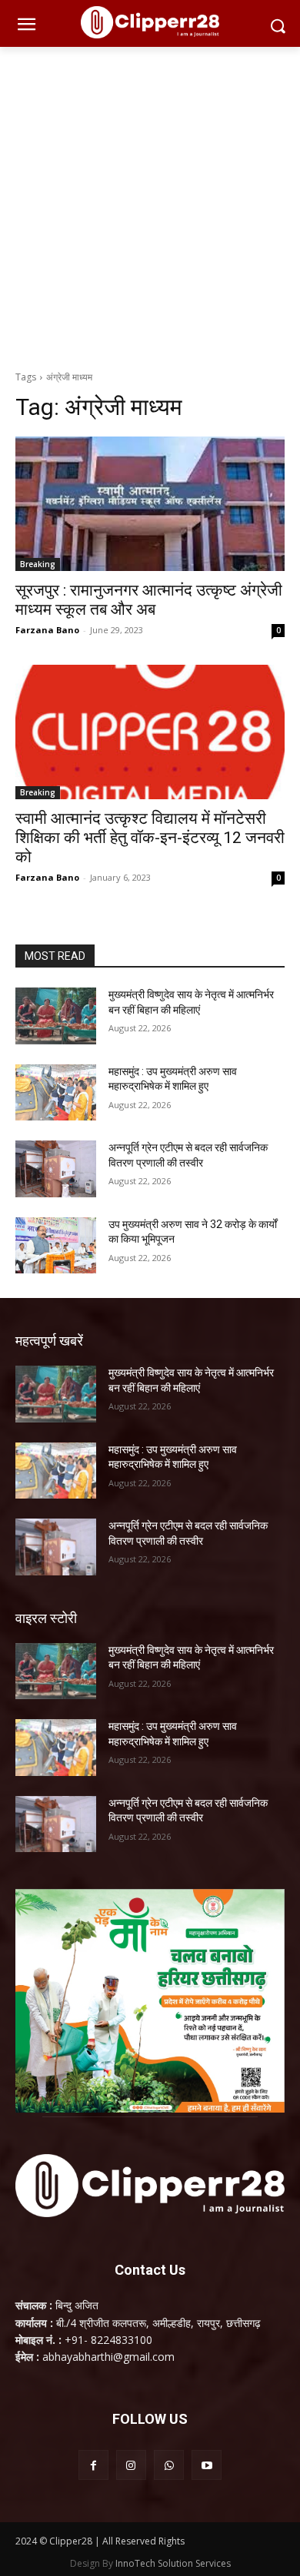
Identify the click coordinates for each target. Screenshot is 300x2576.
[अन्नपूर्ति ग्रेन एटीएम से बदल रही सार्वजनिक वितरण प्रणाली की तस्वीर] (56, 1169)
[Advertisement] (150, 204)
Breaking (38, 564)
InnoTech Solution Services (173, 2563)
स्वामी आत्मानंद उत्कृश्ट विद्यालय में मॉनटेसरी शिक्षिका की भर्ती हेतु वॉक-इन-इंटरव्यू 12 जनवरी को (150, 838)
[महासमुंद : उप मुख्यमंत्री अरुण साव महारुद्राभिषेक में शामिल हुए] (56, 1093)
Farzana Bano (47, 630)
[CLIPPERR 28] (150, 22)
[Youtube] (207, 2465)
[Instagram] (131, 2465)
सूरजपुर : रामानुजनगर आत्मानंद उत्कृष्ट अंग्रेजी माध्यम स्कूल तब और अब (149, 600)
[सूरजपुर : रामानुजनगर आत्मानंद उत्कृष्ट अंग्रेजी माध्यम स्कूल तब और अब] (150, 504)
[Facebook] (93, 2465)
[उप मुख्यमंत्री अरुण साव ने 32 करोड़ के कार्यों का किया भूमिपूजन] (56, 1246)
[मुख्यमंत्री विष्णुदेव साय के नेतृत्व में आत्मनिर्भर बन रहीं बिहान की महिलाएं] (56, 1016)
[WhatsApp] (169, 2465)
